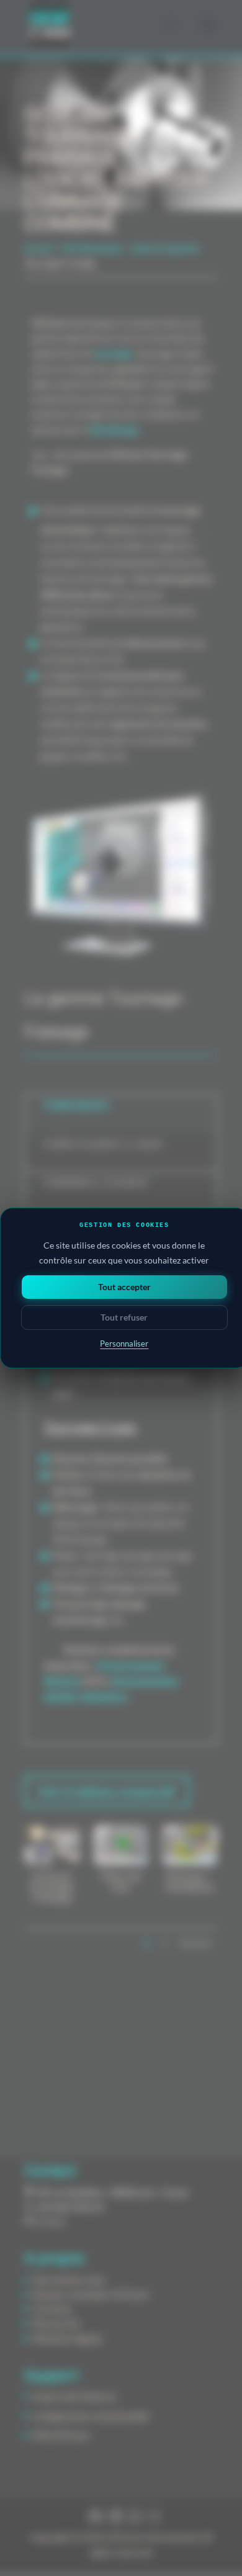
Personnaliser (124, 1344)
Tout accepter (124, 1287)
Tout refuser (124, 1317)
